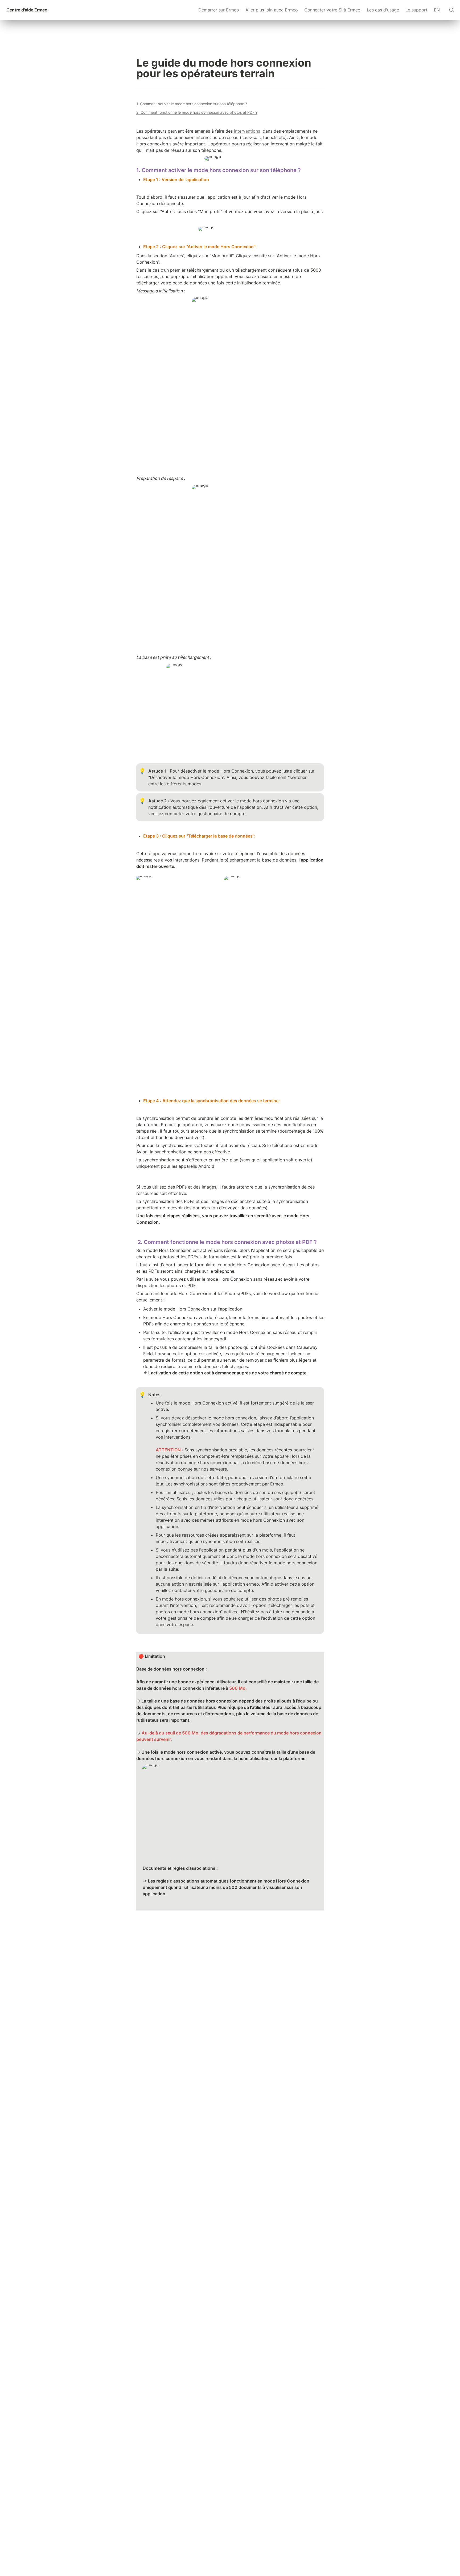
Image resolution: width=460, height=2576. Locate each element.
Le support (416, 10)
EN (437, 10)
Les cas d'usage (383, 10)
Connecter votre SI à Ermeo (332, 10)
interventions (246, 131)
